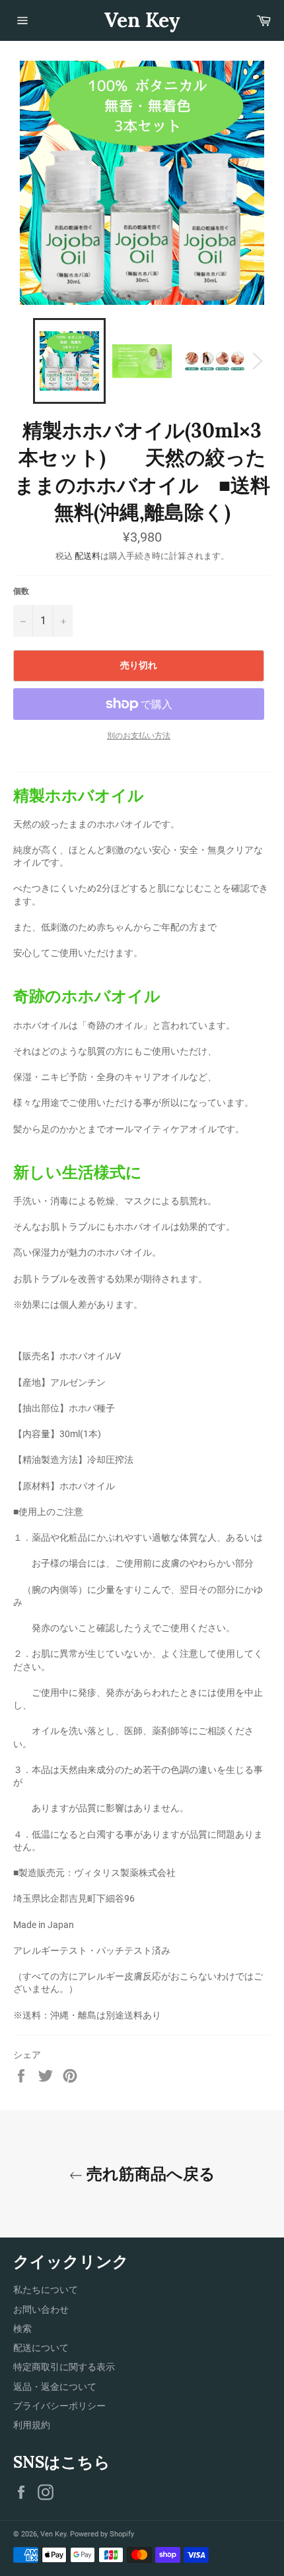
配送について (41, 2348)
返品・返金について (55, 2387)
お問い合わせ (41, 2309)
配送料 (88, 556)
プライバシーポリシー (59, 2406)
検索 (22, 2329)
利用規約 (32, 2425)
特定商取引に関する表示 (64, 2367)
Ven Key (142, 20)
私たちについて (46, 2290)
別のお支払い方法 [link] (139, 736)
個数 (21, 591)
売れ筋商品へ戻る (149, 2174)
